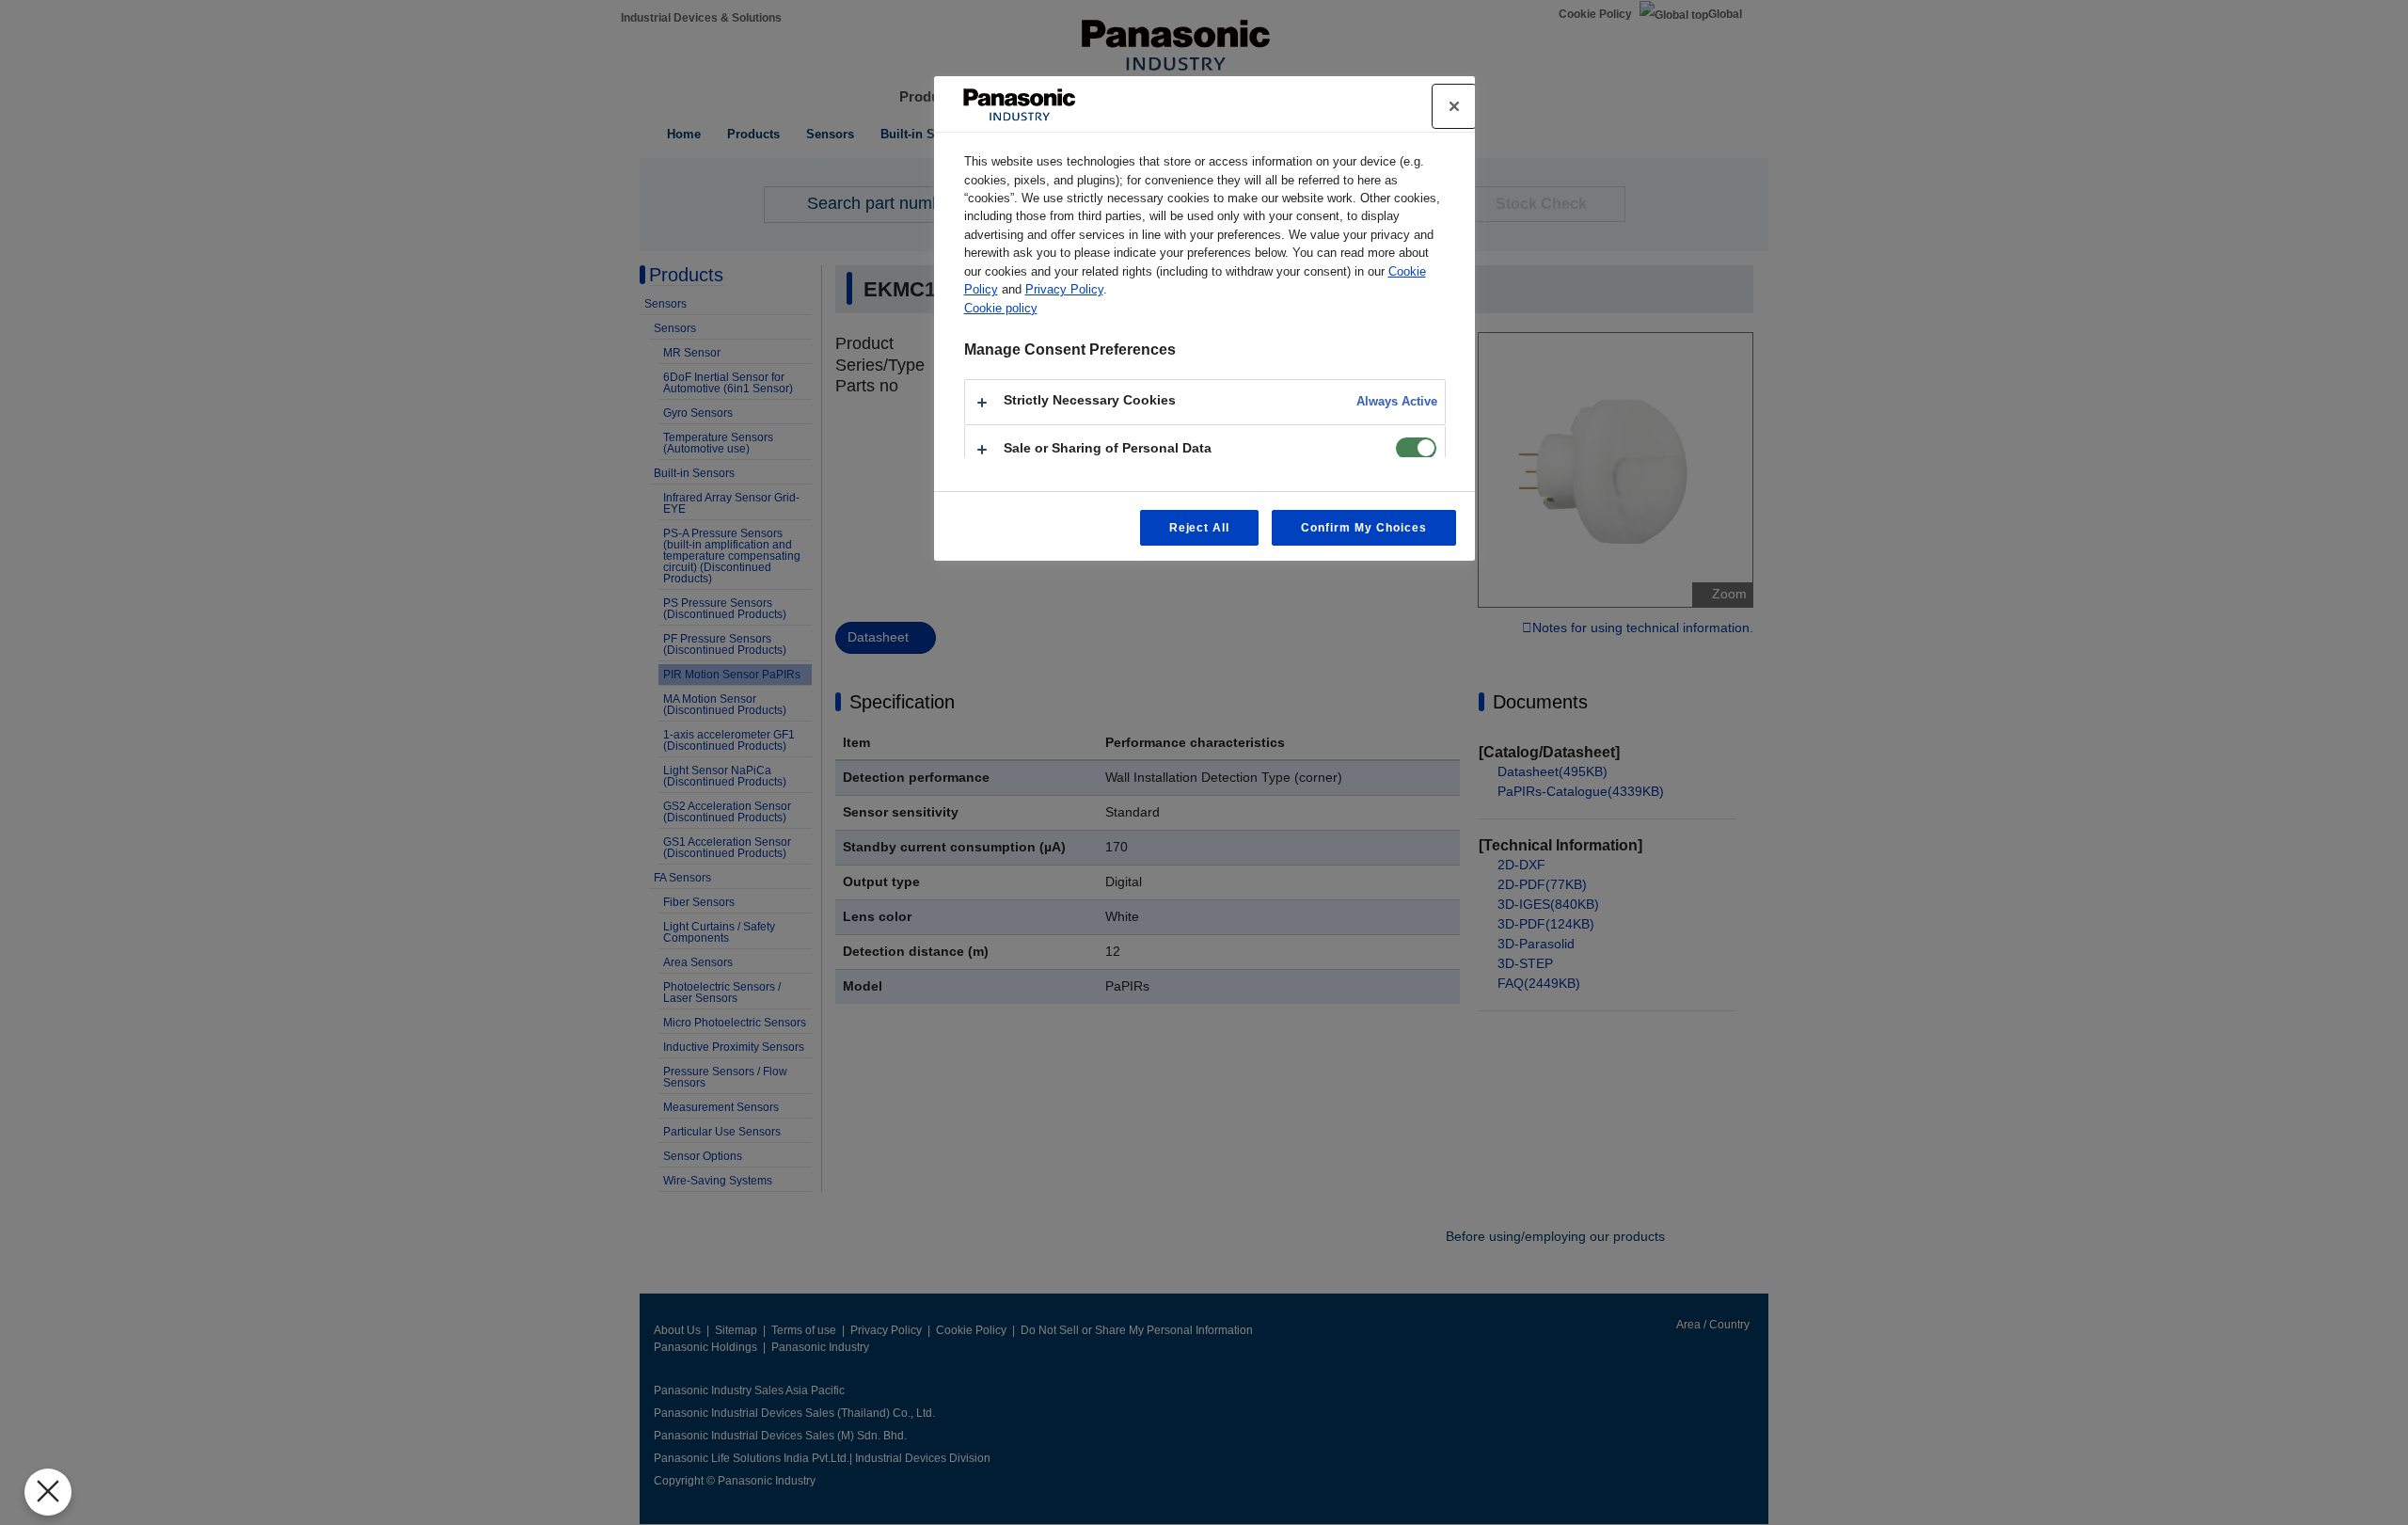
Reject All (1200, 528)
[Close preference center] (1454, 106)
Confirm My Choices (1363, 528)
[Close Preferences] (48, 1492)
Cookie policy (1001, 308)
